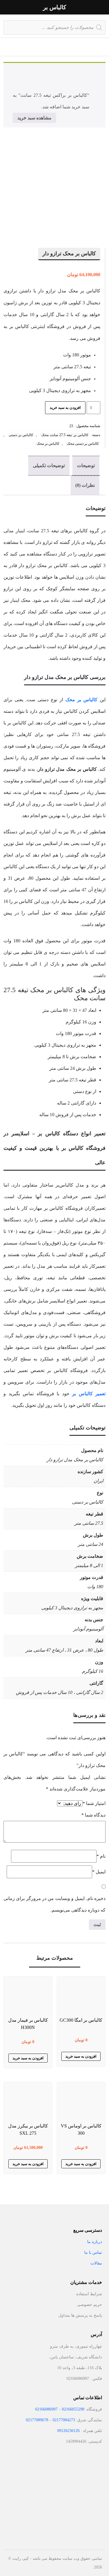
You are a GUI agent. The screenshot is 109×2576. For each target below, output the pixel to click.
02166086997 (46, 2409)
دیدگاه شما (93, 1815)
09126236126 (68, 2431)
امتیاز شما (94, 1803)
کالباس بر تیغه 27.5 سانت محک (65, 435)
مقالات (96, 2263)
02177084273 (64, 2420)
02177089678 (37, 2420)
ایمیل (99, 1872)
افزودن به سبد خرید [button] (81, 2056)
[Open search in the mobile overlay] (54, 26)
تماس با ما (93, 2252)
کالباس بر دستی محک (83, 444)
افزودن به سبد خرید (65, 408)
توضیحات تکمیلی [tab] (49, 466)
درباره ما (95, 2242)
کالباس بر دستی (21, 435)
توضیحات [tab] (86, 466)
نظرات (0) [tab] (85, 485)
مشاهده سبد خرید (34, 118)
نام (101, 1856)
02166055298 (73, 2409)
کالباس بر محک (48, 444)
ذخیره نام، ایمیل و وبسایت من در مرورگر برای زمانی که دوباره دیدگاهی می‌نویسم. (54, 1904)
